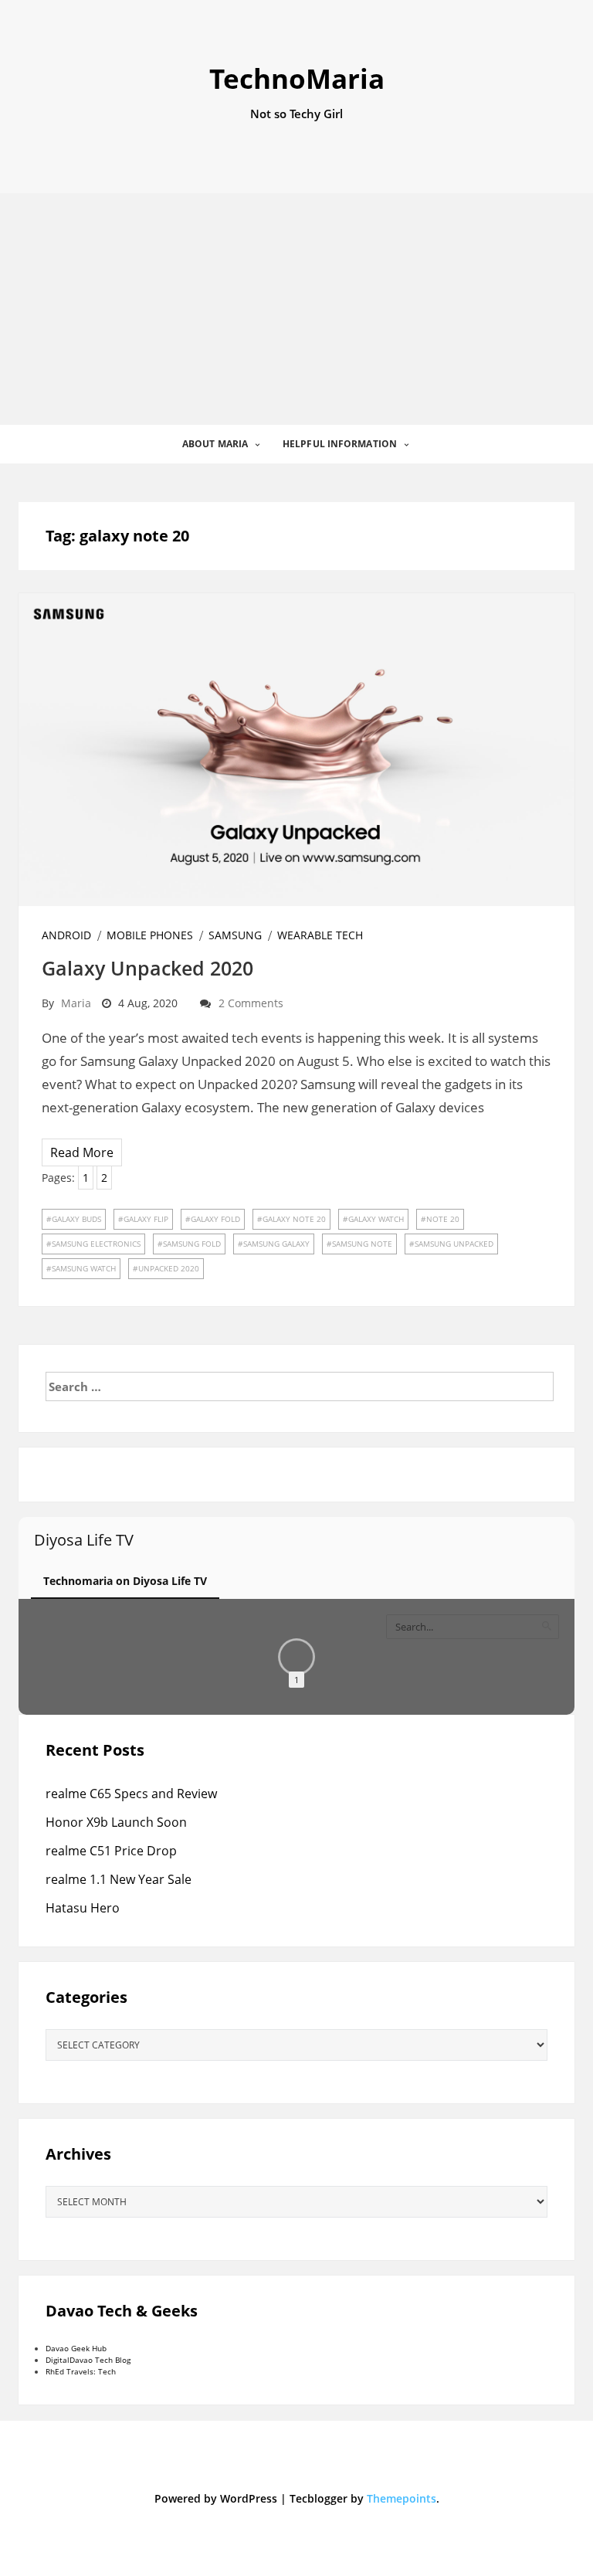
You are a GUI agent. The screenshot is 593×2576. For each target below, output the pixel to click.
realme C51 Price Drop (111, 1851)
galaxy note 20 (294, 1219)
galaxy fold (215, 1219)
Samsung (235, 935)
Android (66, 935)
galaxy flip (146, 1219)
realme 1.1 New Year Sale (119, 1879)
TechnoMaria (297, 78)
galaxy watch (376, 1219)
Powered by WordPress (216, 2498)
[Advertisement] (296, 309)
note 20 (443, 1219)
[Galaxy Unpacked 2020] (296, 748)
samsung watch (84, 1268)
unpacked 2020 (169, 1268)
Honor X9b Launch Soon (116, 1822)
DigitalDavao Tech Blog (88, 2360)
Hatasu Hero (83, 1908)
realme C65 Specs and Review (131, 1794)
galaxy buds (76, 1219)
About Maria (215, 444)
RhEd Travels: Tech (81, 2371)
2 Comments (251, 1003)
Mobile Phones (150, 935)
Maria (76, 1003)
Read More (82, 1152)
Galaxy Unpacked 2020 (147, 968)
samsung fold (192, 1244)
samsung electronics (96, 1244)
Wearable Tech (320, 935)
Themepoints (402, 2498)
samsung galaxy (276, 1244)
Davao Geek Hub (76, 2348)
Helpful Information (340, 444)
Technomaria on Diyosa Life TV (125, 1581)
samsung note (362, 1244)
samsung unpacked (454, 1244)
